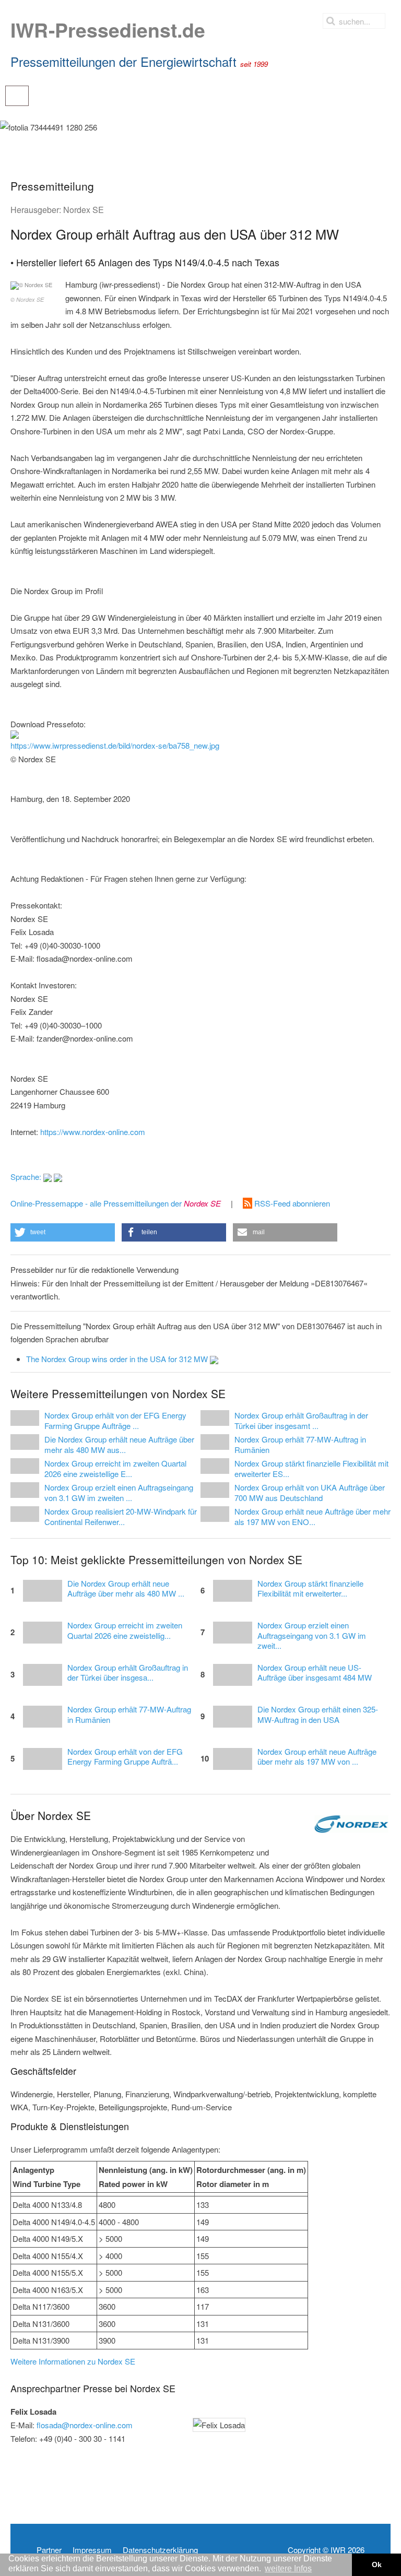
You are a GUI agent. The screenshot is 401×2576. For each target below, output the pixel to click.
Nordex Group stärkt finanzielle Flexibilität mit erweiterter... (310, 1589)
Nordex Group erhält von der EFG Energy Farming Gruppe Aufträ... (125, 1757)
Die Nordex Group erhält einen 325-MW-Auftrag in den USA (318, 1715)
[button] (63, 1232)
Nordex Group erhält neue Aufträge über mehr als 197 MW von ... (317, 1757)
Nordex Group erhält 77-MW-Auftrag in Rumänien (129, 1715)
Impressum (92, 2550)
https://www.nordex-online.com (93, 1132)
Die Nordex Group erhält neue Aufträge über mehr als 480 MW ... (126, 1589)
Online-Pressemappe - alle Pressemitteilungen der (116, 1203)
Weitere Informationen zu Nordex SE (73, 2361)
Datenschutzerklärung (160, 2550)
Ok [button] (377, 2565)
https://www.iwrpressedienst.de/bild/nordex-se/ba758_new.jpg (115, 745)
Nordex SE (84, 210)
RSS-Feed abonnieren (291, 1203)
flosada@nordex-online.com (85, 2425)
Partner (49, 2550)
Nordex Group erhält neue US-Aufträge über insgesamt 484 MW (315, 1673)
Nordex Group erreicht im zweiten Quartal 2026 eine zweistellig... (125, 1630)
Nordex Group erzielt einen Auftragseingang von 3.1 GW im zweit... (312, 1635)
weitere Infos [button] (288, 2568)
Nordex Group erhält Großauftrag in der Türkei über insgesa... (128, 1673)
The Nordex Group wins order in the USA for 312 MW (118, 1359)
